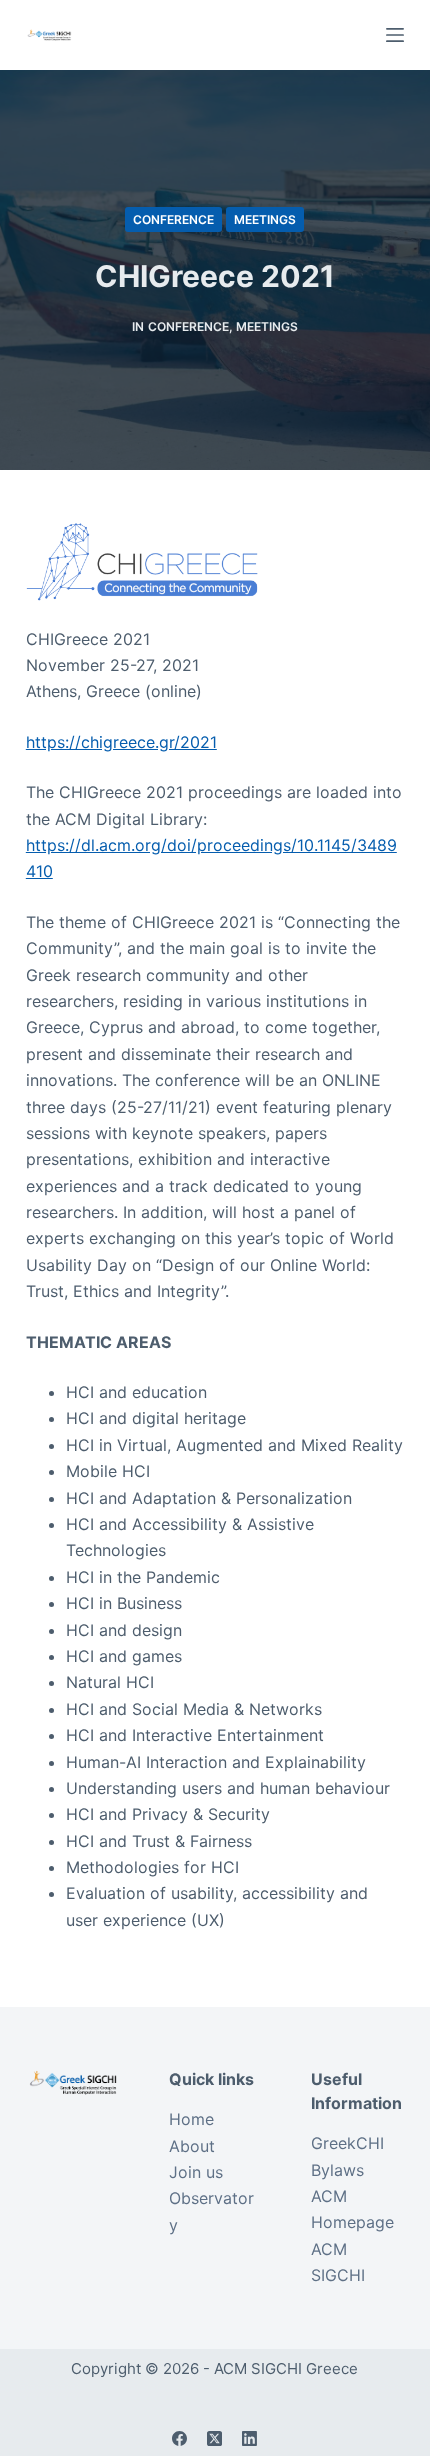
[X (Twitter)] (214, 2438)
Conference (173, 219)
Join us (196, 2172)
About (192, 2146)
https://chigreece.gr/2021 (121, 742)
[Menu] (395, 35)
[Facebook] (179, 2438)
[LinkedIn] (249, 2438)
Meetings (265, 219)
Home (191, 2119)
